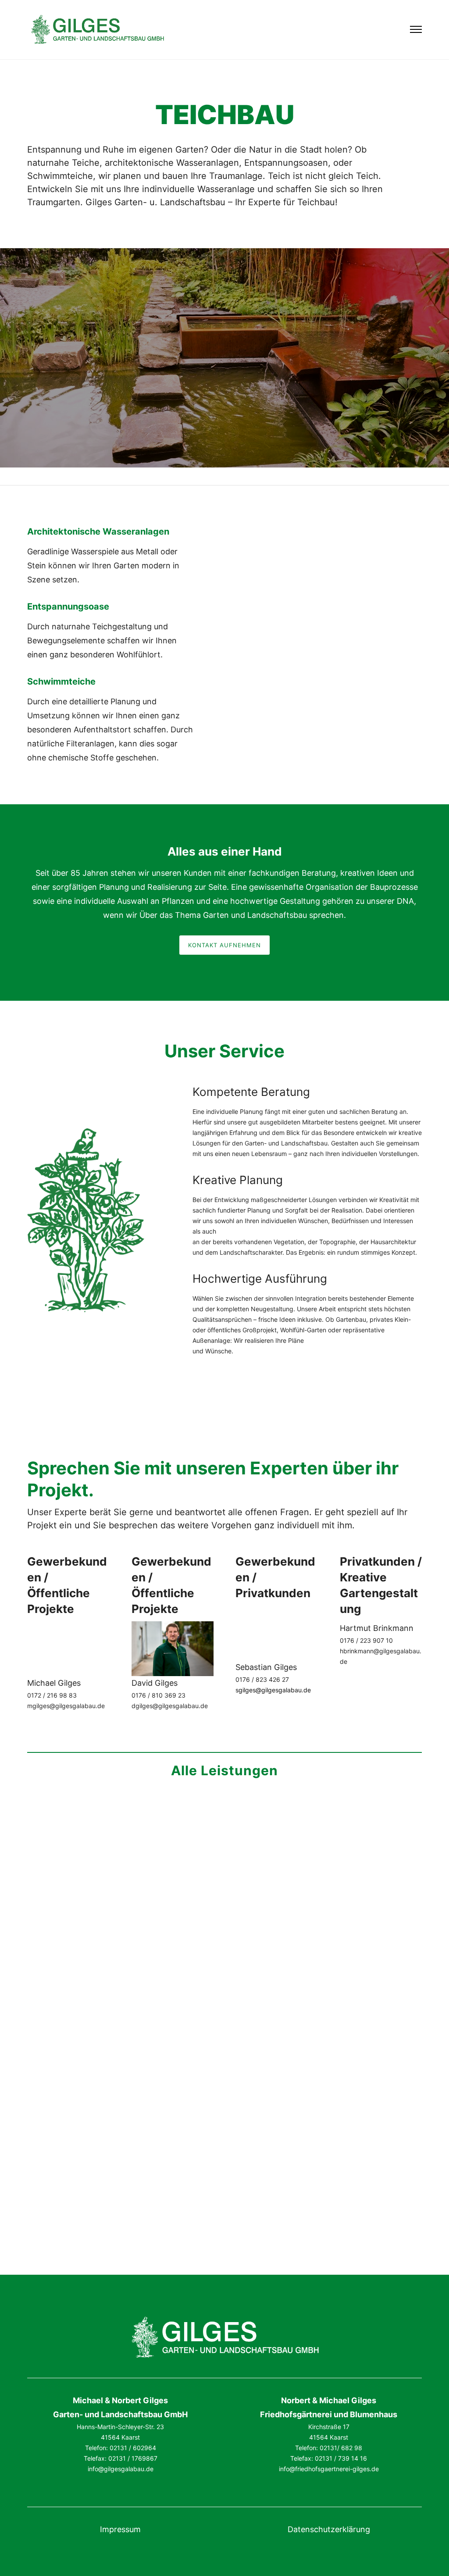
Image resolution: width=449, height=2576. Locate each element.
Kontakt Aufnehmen (224, 945)
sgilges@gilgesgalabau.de (273, 1690)
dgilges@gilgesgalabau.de (170, 1706)
